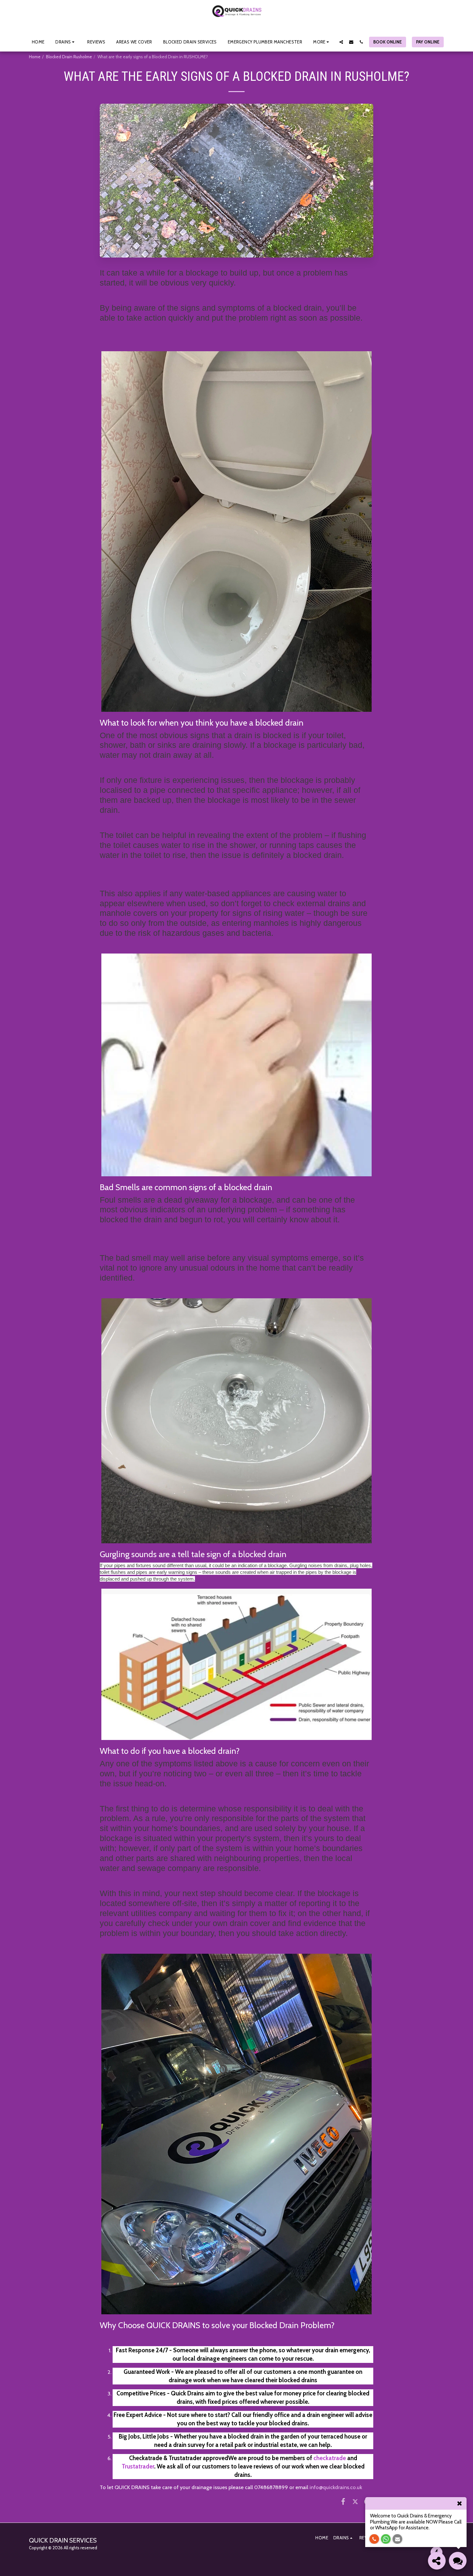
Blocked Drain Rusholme (69, 57)
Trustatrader (138, 2466)
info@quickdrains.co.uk (336, 2487)
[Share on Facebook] (343, 2501)
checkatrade (330, 2458)
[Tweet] (355, 2501)
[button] (66, 42)
